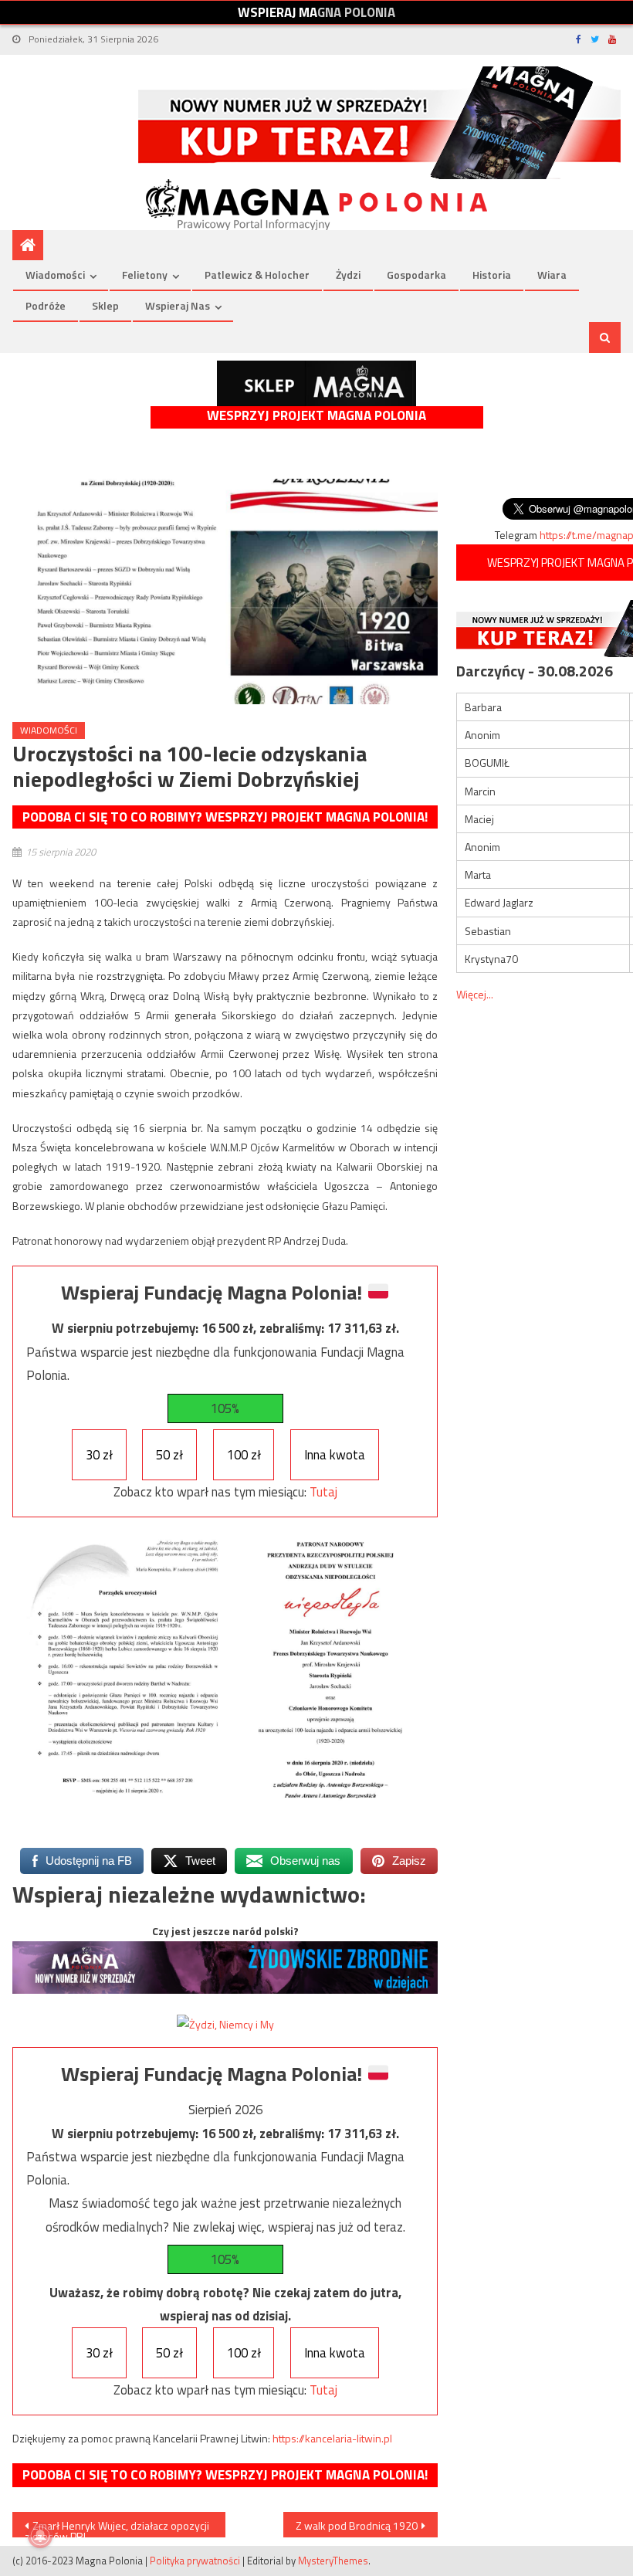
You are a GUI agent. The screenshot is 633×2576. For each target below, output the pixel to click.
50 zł (169, 1455)
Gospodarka (416, 275)
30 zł (99, 1455)
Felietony (145, 275)
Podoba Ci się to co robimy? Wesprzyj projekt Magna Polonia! (225, 817)
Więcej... (475, 994)
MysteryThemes (333, 2561)
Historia (492, 275)
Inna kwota (335, 1455)
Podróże (46, 305)
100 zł (244, 1455)
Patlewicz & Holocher (257, 275)
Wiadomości (55, 275)
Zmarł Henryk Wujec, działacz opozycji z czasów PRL (117, 2527)
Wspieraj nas (178, 305)
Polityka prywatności (195, 2561)
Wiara (552, 275)
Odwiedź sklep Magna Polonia (316, 383)
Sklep (105, 305)
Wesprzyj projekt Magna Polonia (316, 416)
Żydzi (348, 275)
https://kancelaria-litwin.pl (332, 2438)
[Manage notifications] (40, 2536)
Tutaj (323, 1492)
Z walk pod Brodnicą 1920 (357, 2525)
